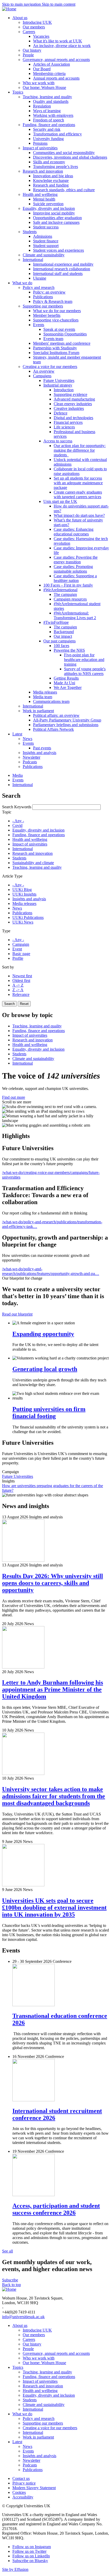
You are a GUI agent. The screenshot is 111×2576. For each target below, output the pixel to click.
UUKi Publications (28, 917)
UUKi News (23, 922)
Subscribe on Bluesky (30, 2561)
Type (6, 931)
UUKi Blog (22, 890)
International (23, 849)
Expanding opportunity (43, 1334)
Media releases (24, 903)
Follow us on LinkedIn (31, 2556)
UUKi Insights (24, 894)
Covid (17, 825)
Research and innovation (33, 853)
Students (19, 858)
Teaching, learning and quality (37, 867)
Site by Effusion (15, 2569)
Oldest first (21, 981)
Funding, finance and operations (39, 835)
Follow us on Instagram (32, 2547)
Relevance (21, 994)
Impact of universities (30, 844)
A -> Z (18, 985)
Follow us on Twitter (29, 2551)
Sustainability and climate (33, 863)
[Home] (9, 9)
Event (17, 949)
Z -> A (18, 990)
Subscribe (10, 2280)
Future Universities (18, 1476)
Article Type (12, 876)
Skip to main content (59, 4)
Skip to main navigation (22, 4)
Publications (22, 913)
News (17, 908)
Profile (18, 958)
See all (7, 2251)
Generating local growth (45, 1369)
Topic (7, 812)
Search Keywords (17, 807)
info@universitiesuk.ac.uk (23, 2317)
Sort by (8, 967)
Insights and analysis (29, 899)
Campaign (21, 944)
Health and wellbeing (30, 839)
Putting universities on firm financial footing (49, 1413)
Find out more (14, 1097)
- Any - (18, 821)
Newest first (22, 976)
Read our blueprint (17, 1314)
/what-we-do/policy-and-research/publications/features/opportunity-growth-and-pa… (51, 1271)
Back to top (11, 2285)
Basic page (21, 954)
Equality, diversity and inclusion (38, 830)
